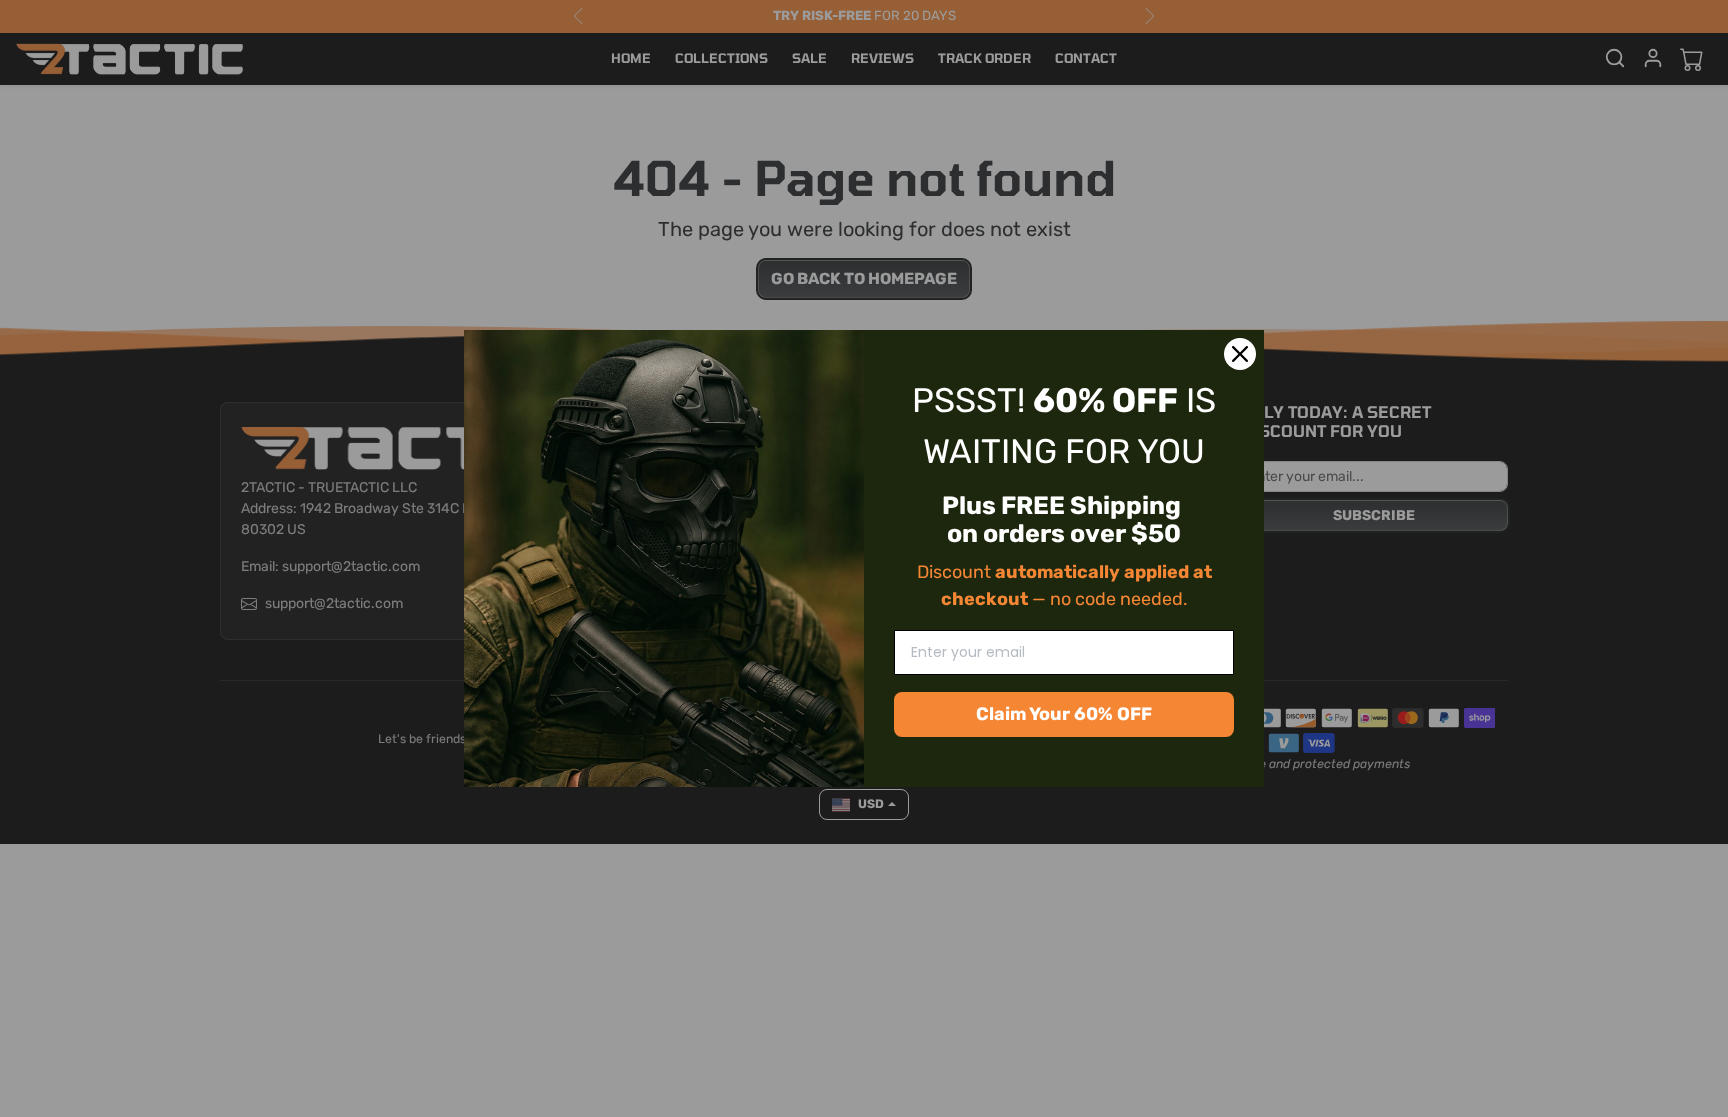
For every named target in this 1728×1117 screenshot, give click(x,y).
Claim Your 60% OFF (1064, 714)
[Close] (1240, 354)
